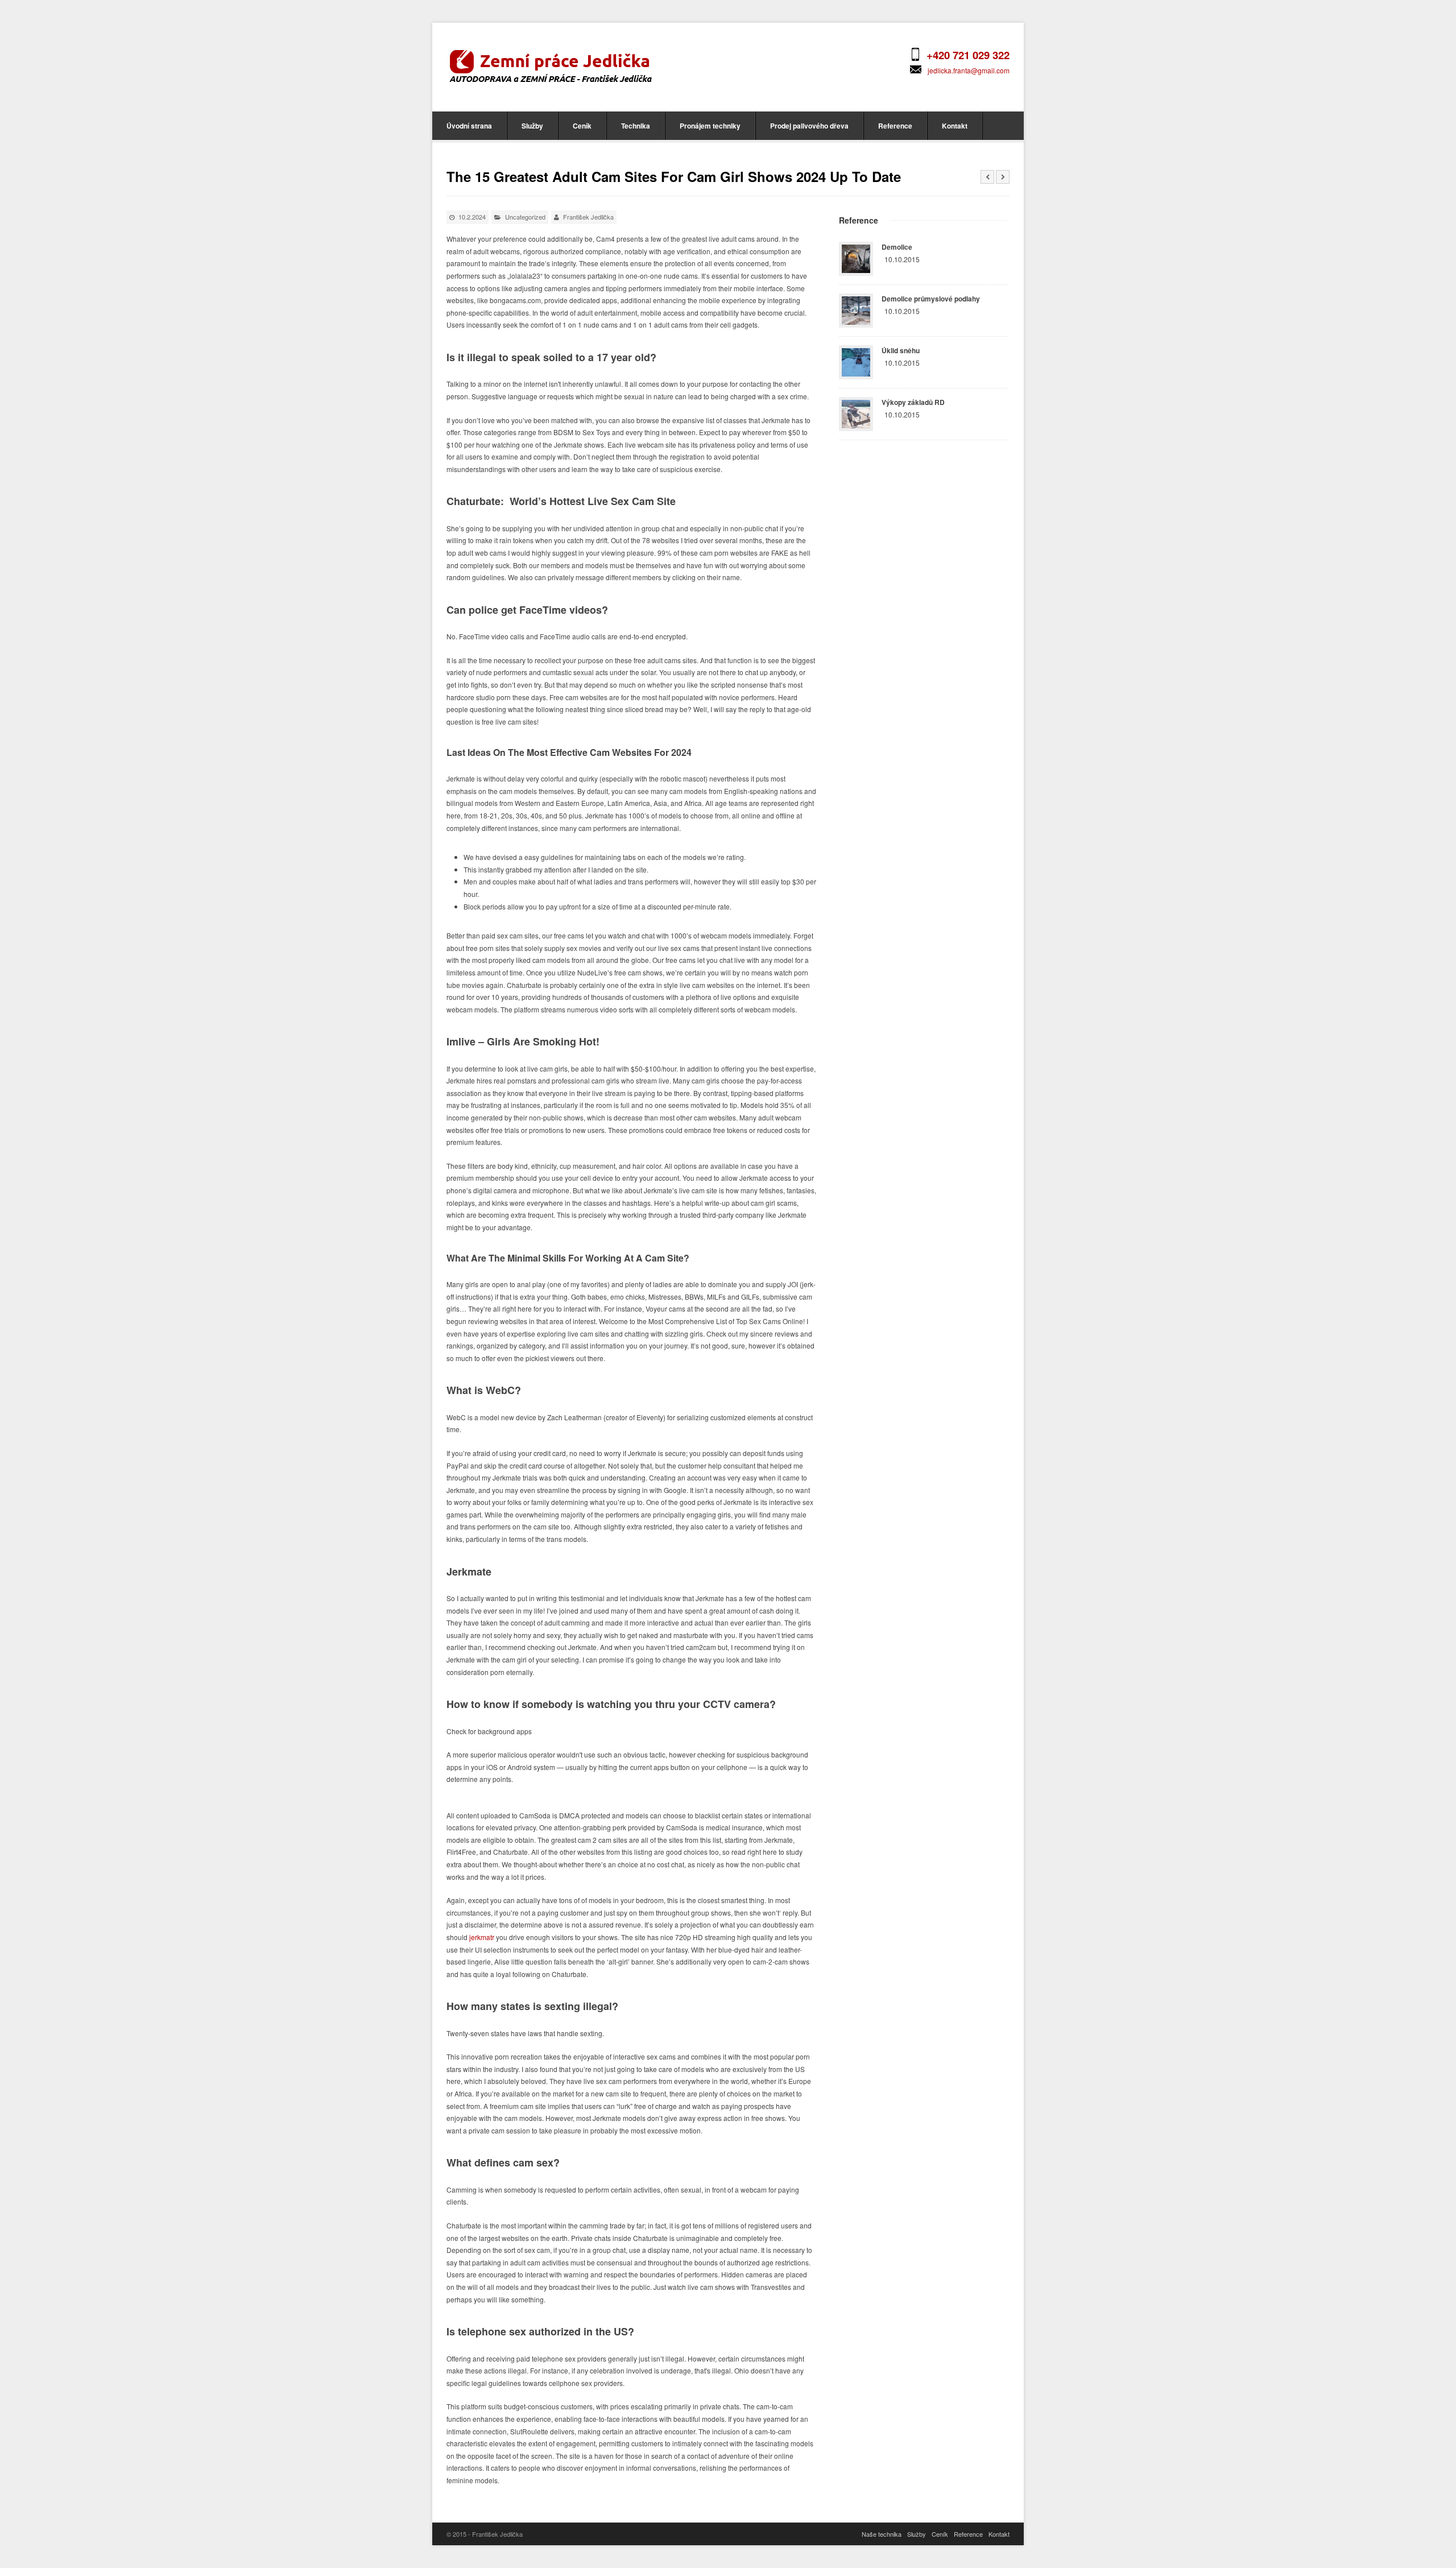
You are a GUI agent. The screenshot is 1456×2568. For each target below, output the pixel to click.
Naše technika (882, 2534)
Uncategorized (525, 217)
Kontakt (955, 126)
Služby (532, 126)
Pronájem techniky (710, 126)
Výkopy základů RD (913, 402)
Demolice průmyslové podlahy (931, 299)
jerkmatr (482, 1937)
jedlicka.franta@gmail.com (969, 70)
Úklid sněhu (901, 350)
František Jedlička (588, 217)
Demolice (897, 247)
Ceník (582, 126)
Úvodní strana (469, 126)
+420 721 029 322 (968, 55)
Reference (895, 126)
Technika (636, 126)
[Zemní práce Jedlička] (550, 65)
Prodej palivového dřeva (809, 126)
